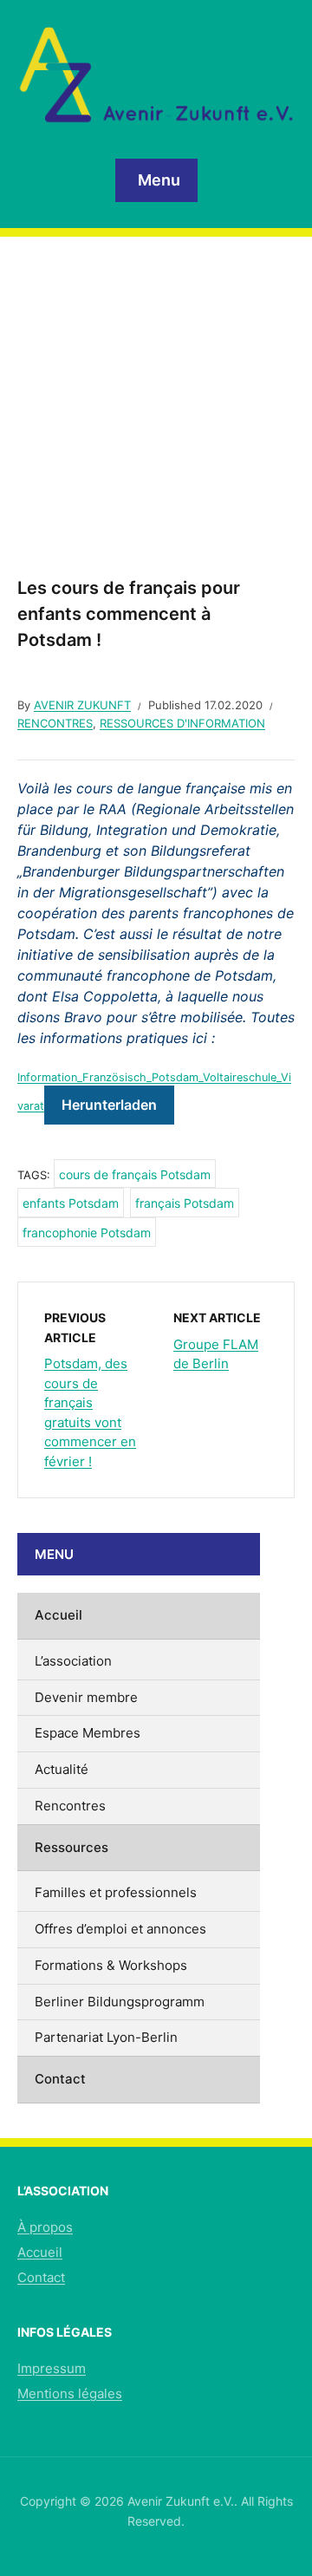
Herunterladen (109, 1105)
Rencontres (55, 723)
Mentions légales (70, 2393)
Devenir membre (86, 1697)
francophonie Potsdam (87, 1233)
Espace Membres (88, 1733)
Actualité (62, 1769)
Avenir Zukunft (82, 705)
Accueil (58, 1615)
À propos (45, 2227)
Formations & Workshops (111, 1965)
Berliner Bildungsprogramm (120, 2002)
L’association (73, 1661)
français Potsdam (185, 1203)
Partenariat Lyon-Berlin (106, 2037)
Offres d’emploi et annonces (120, 1929)
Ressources (71, 1847)
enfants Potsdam (71, 1203)
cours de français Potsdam (135, 1174)
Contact (60, 2079)
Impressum (52, 2368)
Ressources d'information (182, 723)
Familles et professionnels (116, 1892)
